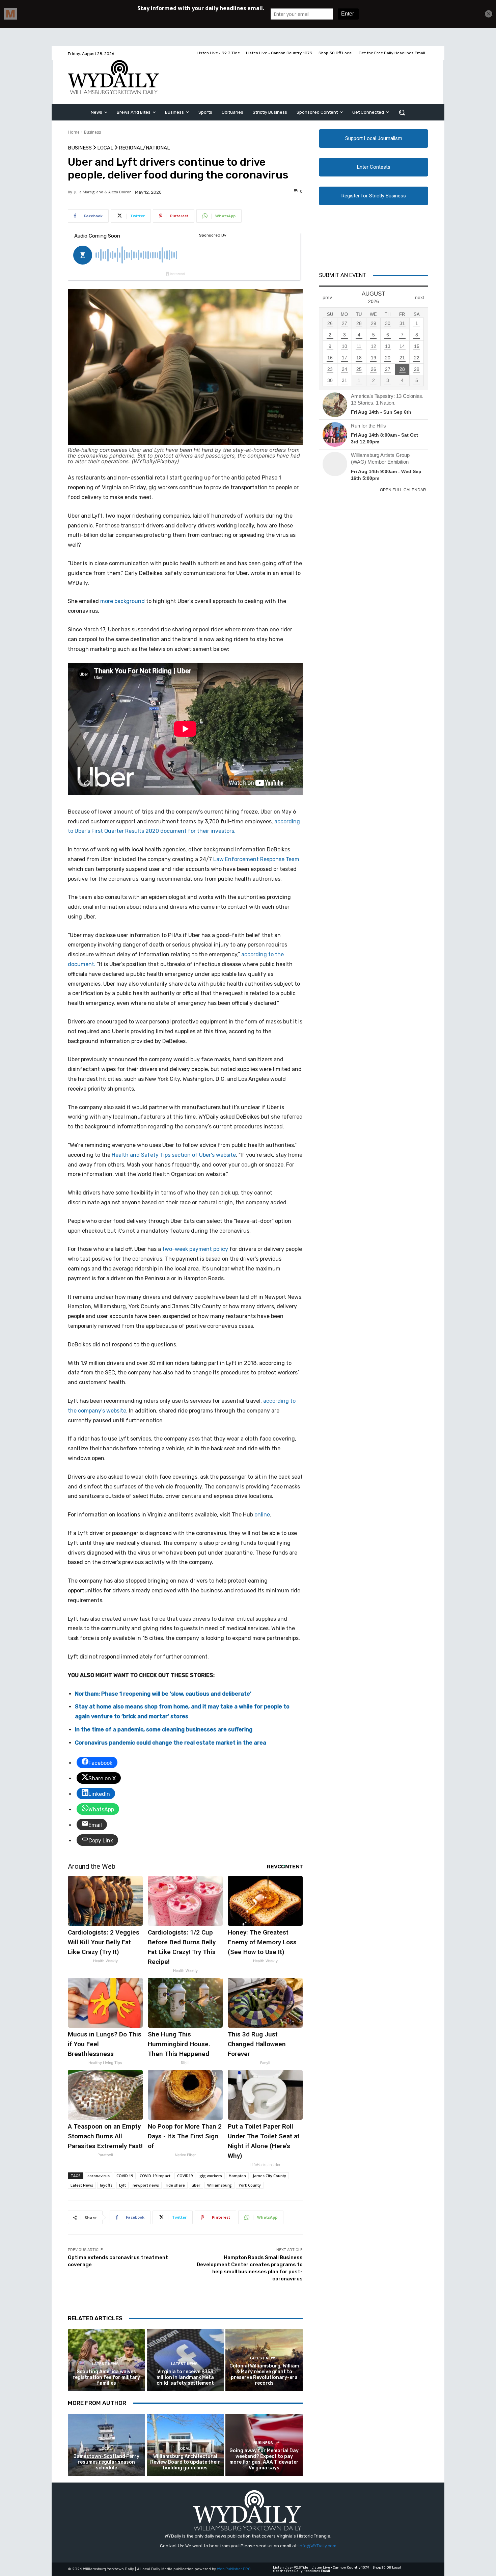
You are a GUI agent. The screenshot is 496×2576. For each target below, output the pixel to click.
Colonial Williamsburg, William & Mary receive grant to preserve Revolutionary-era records (264, 2374)
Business (92, 132)
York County (250, 2185)
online (262, 1515)
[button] (402, 112)
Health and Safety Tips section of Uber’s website (174, 1155)
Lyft (122, 2185)
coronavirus (99, 2176)
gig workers (211, 2176)
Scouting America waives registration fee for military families (106, 2377)
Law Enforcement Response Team (256, 859)
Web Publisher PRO (234, 2569)
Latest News (82, 2185)
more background (122, 601)
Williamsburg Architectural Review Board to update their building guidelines (185, 2462)
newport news (146, 2185)
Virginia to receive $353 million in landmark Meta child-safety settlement (185, 2377)
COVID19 (185, 2176)
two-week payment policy (195, 1249)
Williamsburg (219, 2185)
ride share (175, 2185)
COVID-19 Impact (155, 2176)
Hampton (237, 2176)
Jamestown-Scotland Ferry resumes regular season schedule (106, 2462)
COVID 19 (125, 2176)
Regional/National (144, 148)
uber (196, 2185)
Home (74, 132)
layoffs (106, 2185)
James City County (269, 2176)
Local (105, 148)
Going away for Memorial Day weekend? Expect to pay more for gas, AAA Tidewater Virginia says (264, 2459)
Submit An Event (342, 275)
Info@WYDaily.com (318, 2546)
